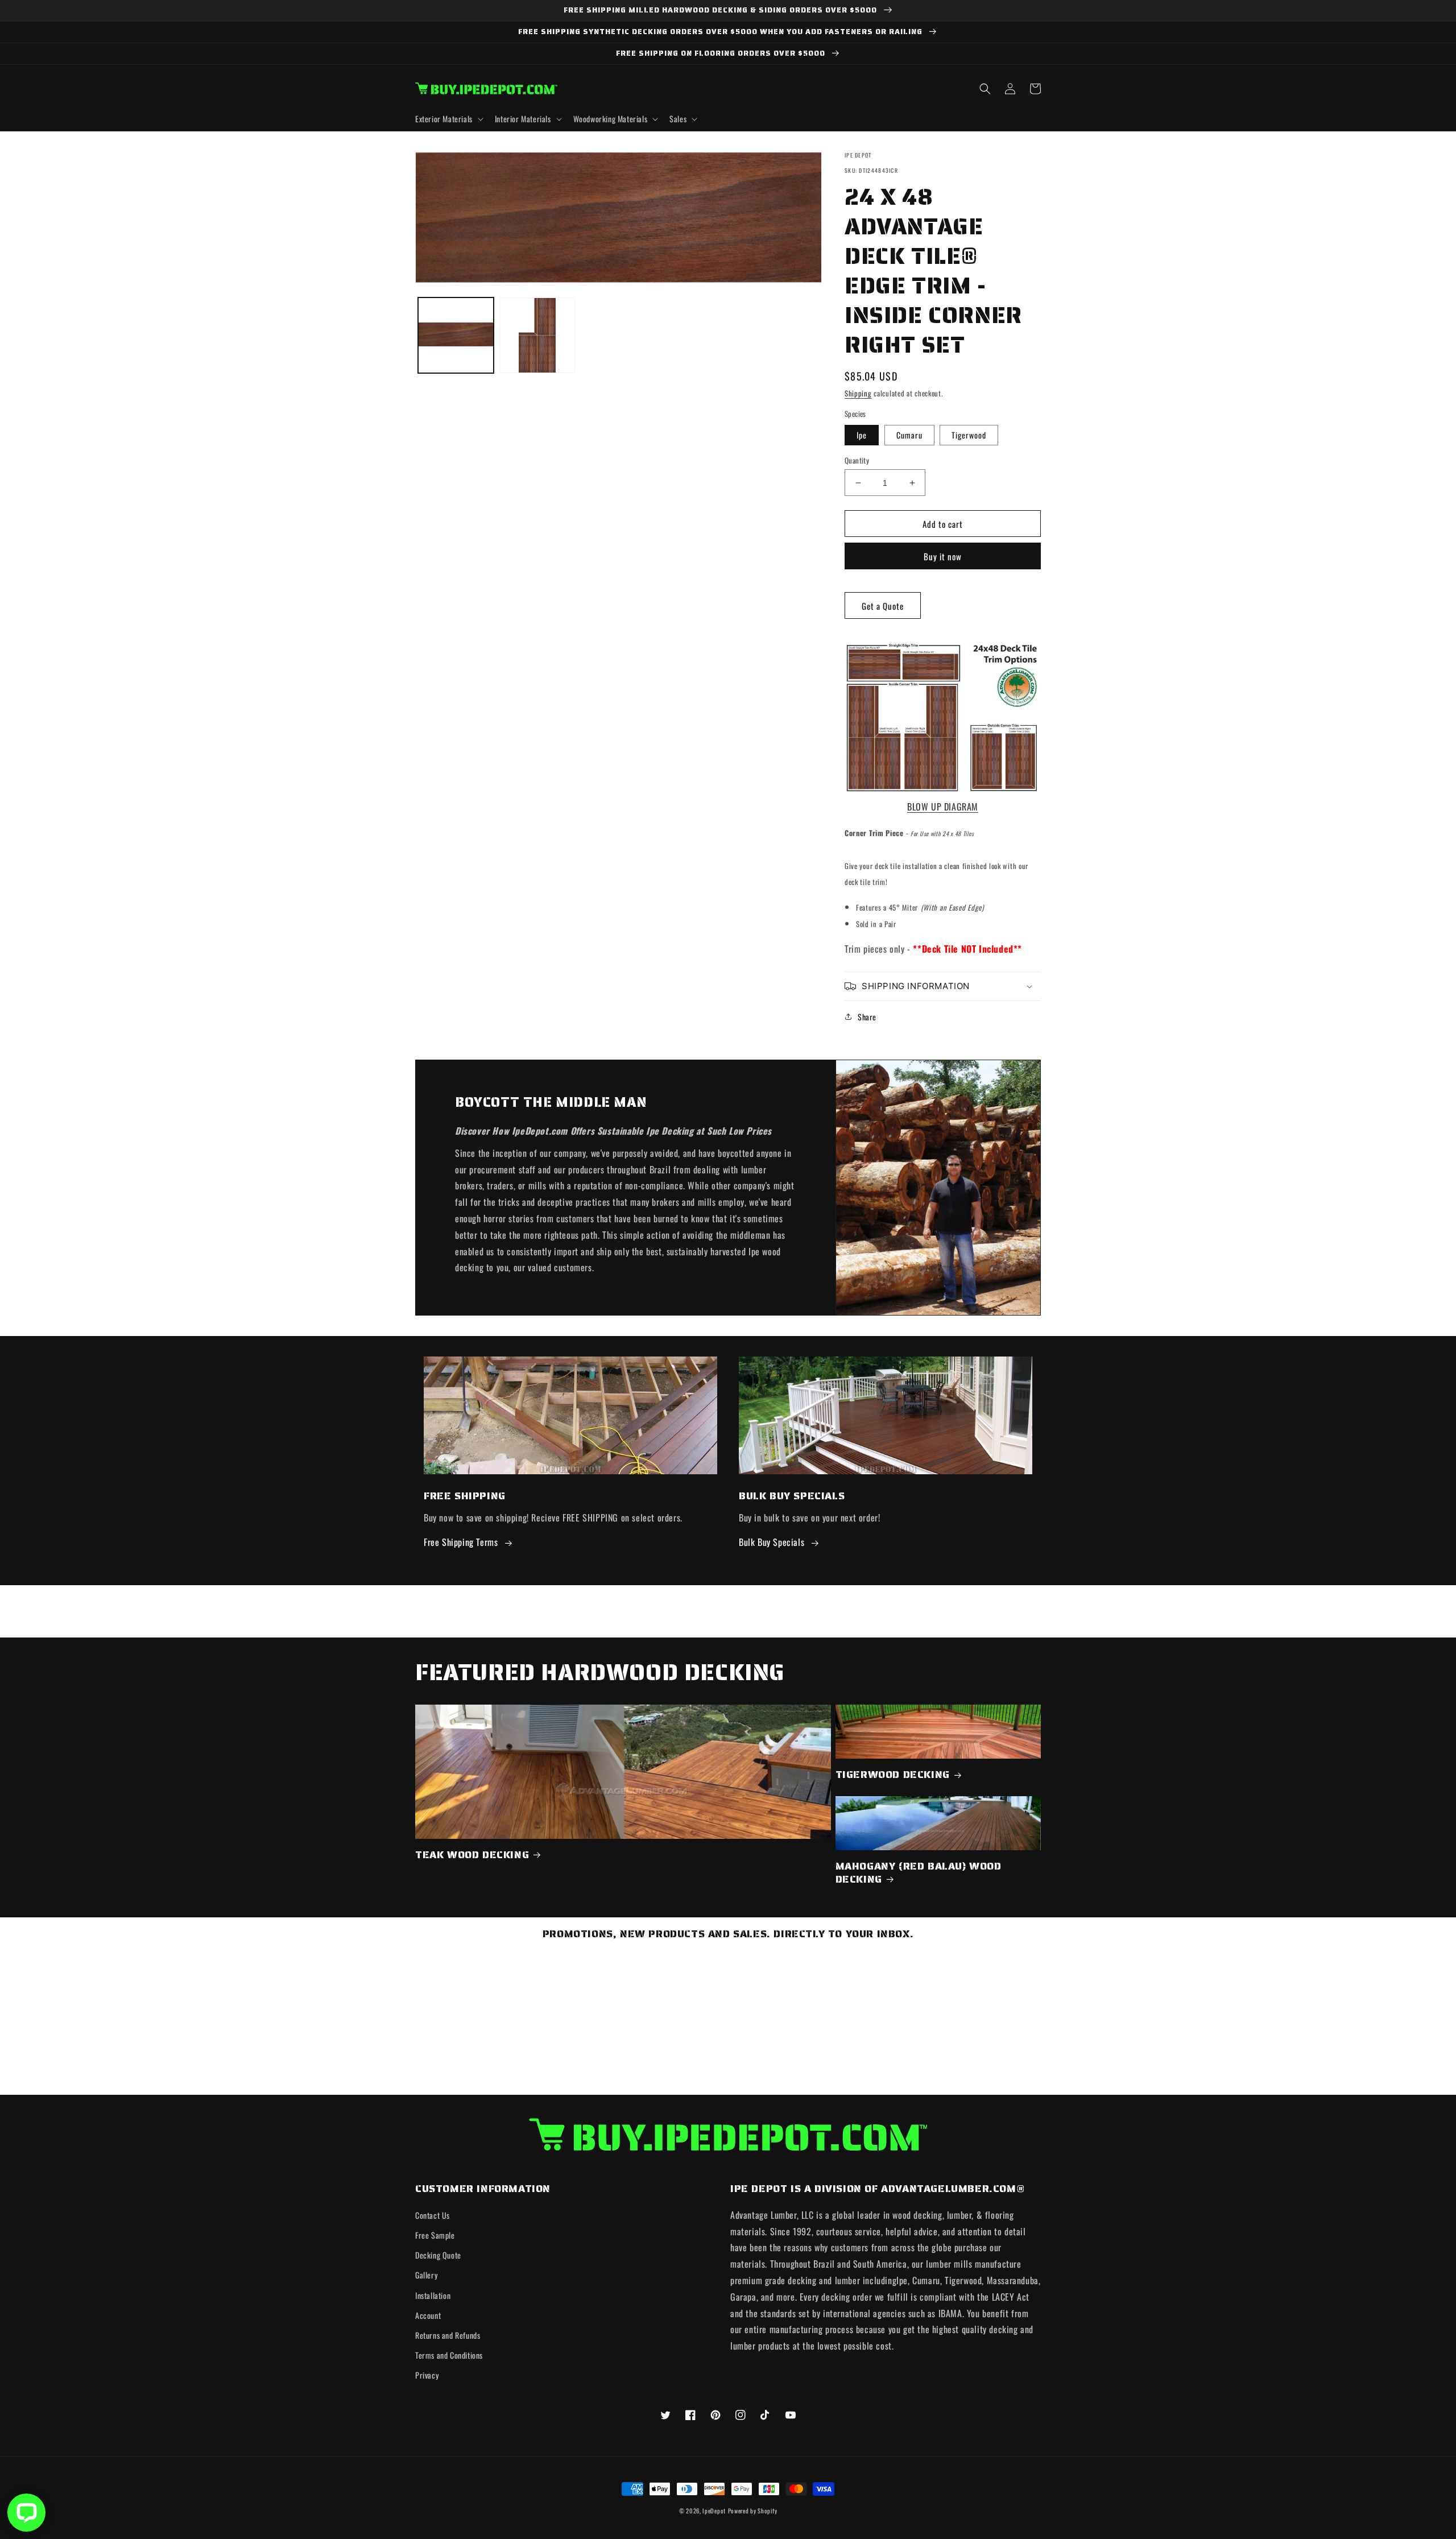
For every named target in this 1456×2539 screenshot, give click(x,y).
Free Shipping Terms (461, 1542)
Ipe (862, 435)
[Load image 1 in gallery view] (456, 335)
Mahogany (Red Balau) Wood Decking (919, 1873)
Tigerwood (969, 435)
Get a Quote (883, 606)
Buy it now (943, 556)
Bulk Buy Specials (772, 1542)
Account (428, 2315)
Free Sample (435, 2235)
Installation (433, 2295)
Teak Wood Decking (472, 1855)
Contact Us (433, 2215)
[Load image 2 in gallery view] (537, 335)
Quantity (857, 460)
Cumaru (909, 435)
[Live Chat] (26, 2513)
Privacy (427, 2375)
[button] (448, 119)
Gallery (426, 2275)
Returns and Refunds (448, 2335)
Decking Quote (438, 2255)
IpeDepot (714, 2511)
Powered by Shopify (753, 2511)
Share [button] (867, 1017)
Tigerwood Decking (893, 1775)
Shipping (858, 393)
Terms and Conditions (449, 2355)
